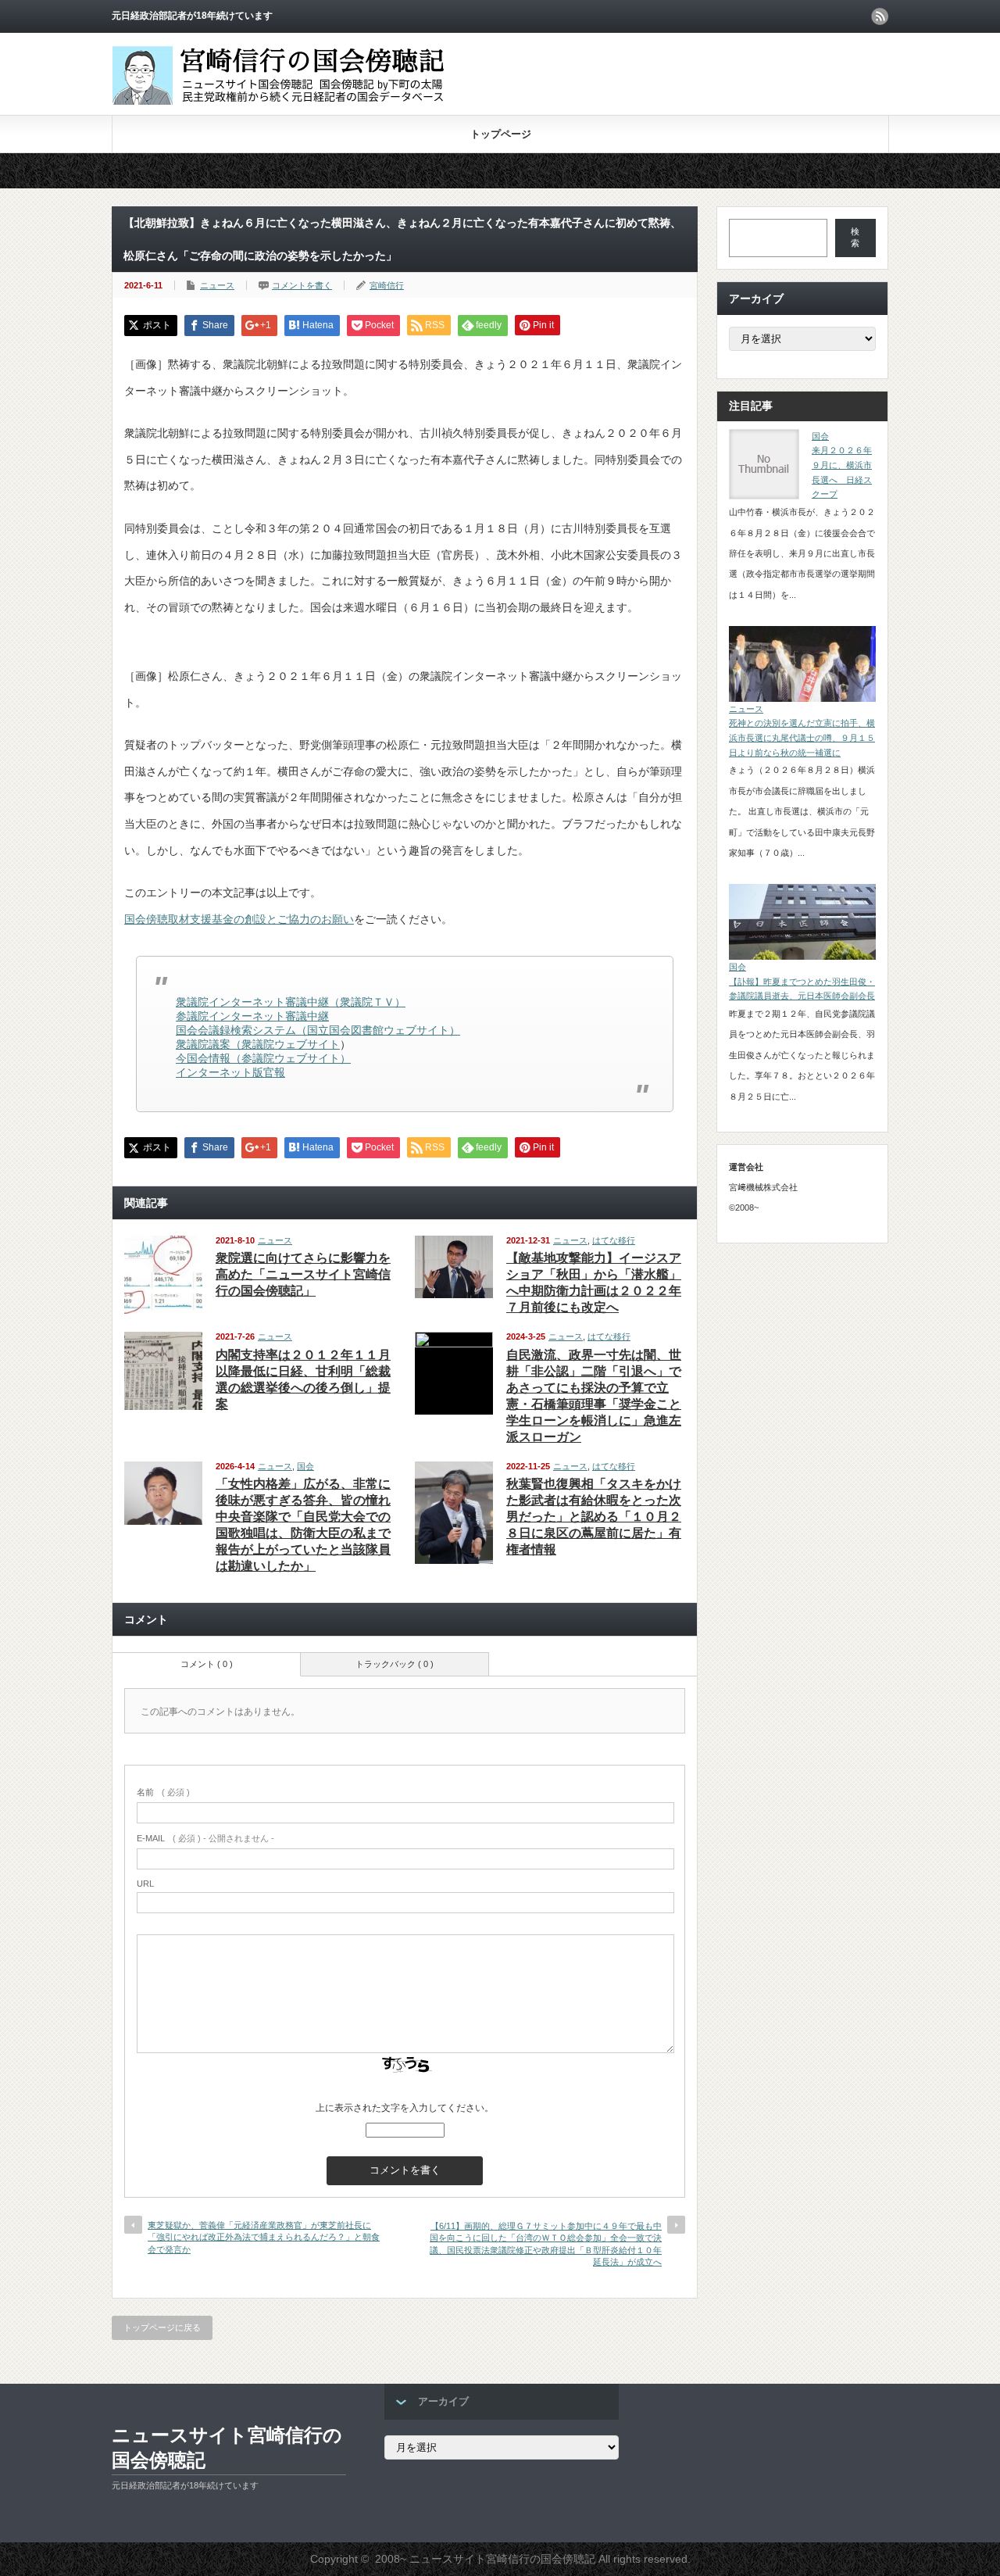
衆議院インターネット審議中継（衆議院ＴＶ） (291, 1002)
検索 (855, 237)
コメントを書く (302, 285)
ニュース (217, 285)
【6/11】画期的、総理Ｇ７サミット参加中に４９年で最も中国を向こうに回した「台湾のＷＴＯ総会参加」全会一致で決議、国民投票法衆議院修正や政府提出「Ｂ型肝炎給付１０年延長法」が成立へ (546, 2244)
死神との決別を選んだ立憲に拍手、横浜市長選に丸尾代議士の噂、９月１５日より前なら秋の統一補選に (802, 737)
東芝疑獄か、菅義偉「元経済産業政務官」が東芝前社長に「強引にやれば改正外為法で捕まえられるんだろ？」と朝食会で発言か (264, 2237)
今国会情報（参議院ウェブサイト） (263, 1058)
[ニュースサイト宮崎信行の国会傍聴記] (290, 105)
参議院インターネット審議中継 (252, 1016)
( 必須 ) (163, 1792)
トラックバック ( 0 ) (395, 1664)
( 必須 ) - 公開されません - (205, 1838)
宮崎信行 (387, 285)
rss (880, 16)
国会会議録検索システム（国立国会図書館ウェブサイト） (318, 1030)
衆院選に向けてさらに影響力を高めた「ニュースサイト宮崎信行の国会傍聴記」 (303, 1274)
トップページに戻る (162, 2327)
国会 (305, 1466)
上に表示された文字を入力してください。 (405, 2108)
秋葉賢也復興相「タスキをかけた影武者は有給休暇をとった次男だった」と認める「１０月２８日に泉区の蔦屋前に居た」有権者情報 (594, 1517)
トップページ (501, 134)
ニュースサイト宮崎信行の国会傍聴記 (227, 2447)
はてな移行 (614, 1240)
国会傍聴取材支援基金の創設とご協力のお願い (239, 919)
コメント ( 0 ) (207, 1664)
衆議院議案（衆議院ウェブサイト (258, 1044)
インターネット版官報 (230, 1072)
